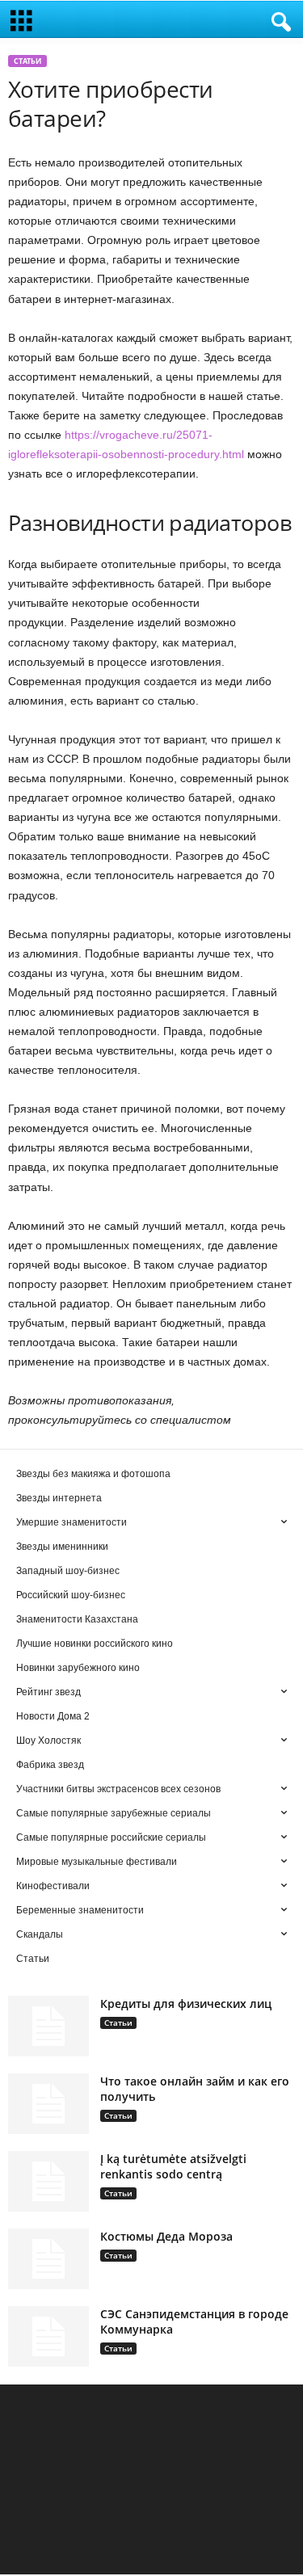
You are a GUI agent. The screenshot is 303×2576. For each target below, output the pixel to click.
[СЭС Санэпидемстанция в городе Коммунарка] (48, 2336)
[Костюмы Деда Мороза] (48, 2259)
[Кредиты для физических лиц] (48, 2026)
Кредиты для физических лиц (186, 2004)
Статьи (27, 61)
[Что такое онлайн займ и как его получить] (48, 2104)
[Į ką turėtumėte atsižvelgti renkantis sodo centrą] (48, 2181)
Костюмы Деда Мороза (166, 2236)
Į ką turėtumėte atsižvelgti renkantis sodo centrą (173, 2166)
